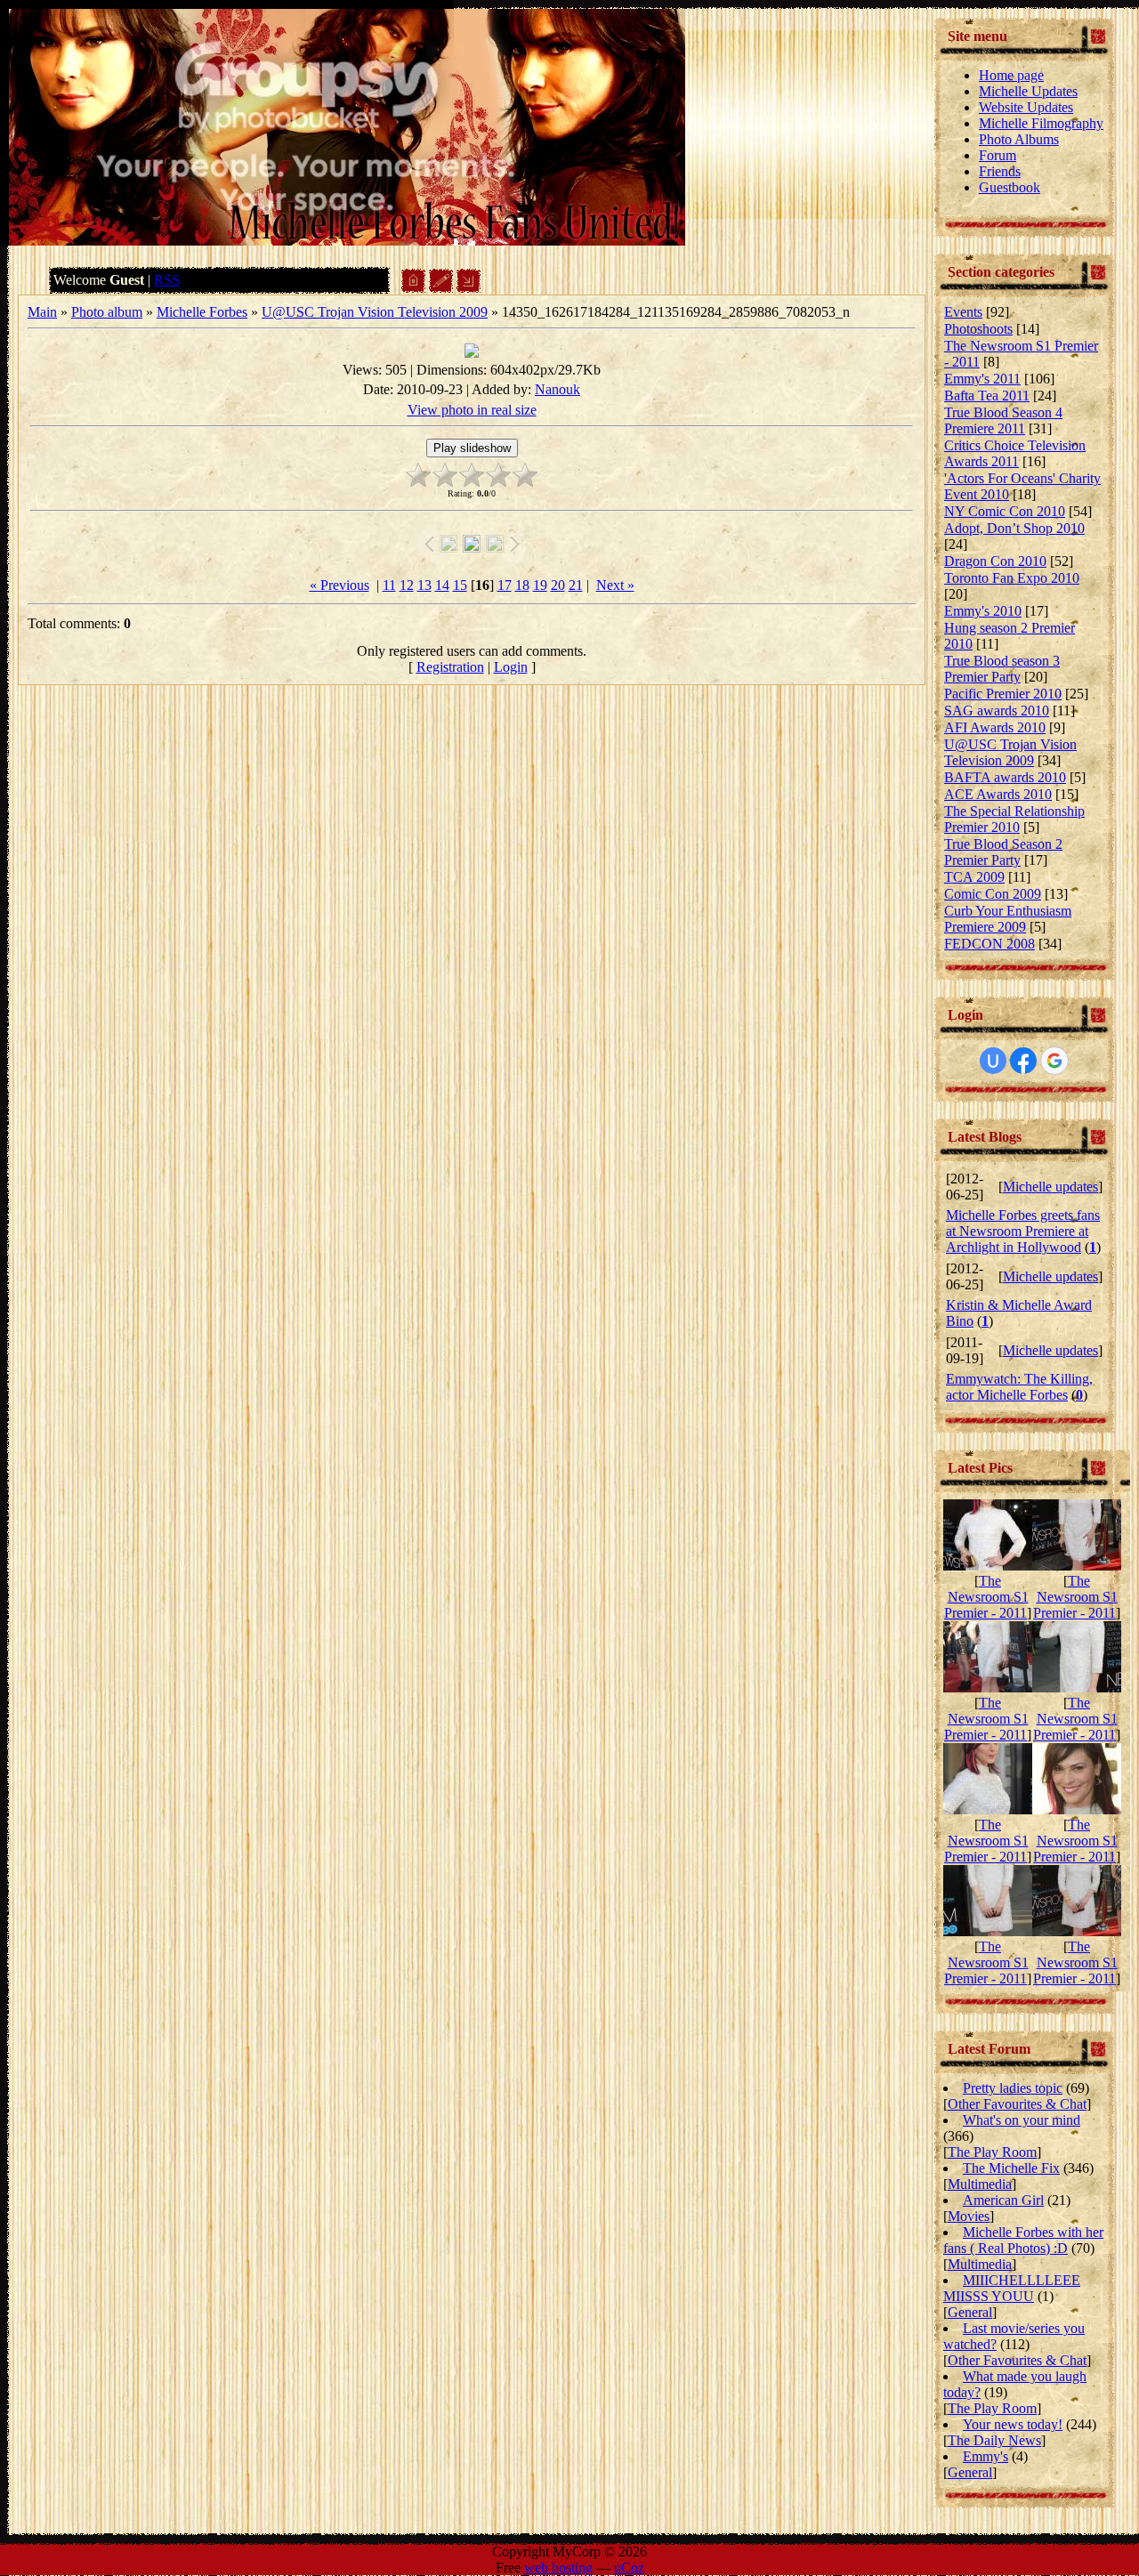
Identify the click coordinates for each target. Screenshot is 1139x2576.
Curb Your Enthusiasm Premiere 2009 (1008, 919)
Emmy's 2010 (983, 611)
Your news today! (1013, 2424)
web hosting (558, 2568)
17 (505, 585)
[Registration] (441, 288)
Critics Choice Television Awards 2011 (1015, 453)
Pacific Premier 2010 (1003, 694)
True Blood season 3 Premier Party (1002, 669)
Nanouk (557, 389)
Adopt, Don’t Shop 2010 (1014, 528)
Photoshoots (978, 329)
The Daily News (994, 2440)
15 (460, 585)
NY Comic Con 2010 (1005, 511)
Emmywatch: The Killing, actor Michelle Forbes (1019, 1387)
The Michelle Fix (1011, 2168)
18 (522, 585)
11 (389, 585)
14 (442, 585)
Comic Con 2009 (993, 894)
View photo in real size (472, 410)
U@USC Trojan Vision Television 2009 (375, 312)
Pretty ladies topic (1013, 2088)
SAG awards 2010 (997, 711)
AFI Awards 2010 (995, 727)
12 (407, 585)
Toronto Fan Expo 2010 (1012, 578)
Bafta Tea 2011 (987, 396)
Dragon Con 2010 (995, 561)
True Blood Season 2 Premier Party (1003, 852)
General (970, 2312)
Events (963, 312)
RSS (167, 280)
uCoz (629, 2568)
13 (424, 585)
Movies (969, 2216)
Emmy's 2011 (982, 379)
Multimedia (980, 2184)
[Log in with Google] (1054, 1061)
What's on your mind (1022, 2120)
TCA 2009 (974, 877)
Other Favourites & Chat (1017, 2104)
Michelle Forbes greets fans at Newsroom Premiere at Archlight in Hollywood (1023, 1231)
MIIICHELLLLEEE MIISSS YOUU (1012, 2288)
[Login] (469, 288)
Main (42, 312)
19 (540, 585)
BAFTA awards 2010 (1005, 777)
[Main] (413, 288)
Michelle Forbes (202, 312)
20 (558, 585)
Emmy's (986, 2456)
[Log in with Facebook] (1023, 1061)
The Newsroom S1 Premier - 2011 (986, 1597)
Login (511, 667)
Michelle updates (1050, 1187)
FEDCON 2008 (990, 944)
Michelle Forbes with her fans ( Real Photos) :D (1023, 2240)
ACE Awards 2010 (998, 794)
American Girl (1003, 2200)
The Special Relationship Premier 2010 (1014, 819)
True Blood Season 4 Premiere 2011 (1003, 420)
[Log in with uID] (993, 1061)
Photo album (107, 312)
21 (576, 585)
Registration (450, 667)
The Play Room (992, 2152)
